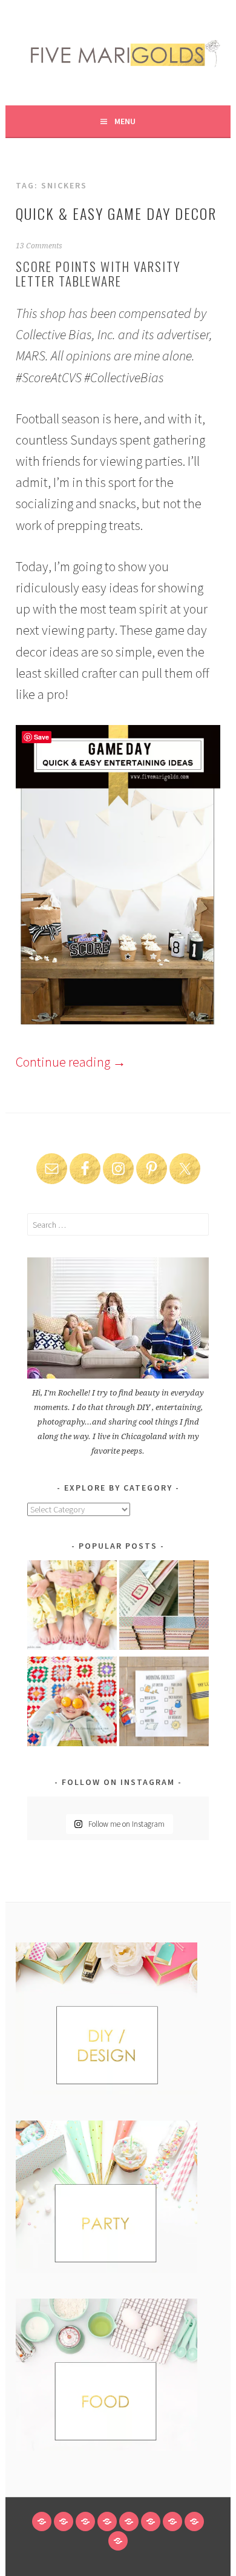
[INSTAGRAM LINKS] (118, 2541)
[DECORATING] (107, 2521)
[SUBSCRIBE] (172, 2521)
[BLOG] (64, 2521)
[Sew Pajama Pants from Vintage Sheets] (72, 1607)
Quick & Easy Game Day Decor (116, 213)
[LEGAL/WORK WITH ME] (194, 2521)
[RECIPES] (151, 2521)
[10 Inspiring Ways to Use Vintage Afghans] (72, 1704)
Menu (125, 121)
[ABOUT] (85, 2521)
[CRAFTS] (129, 2521)
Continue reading (71, 1062)
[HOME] (42, 2521)
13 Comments (39, 246)
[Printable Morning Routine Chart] (164, 1704)
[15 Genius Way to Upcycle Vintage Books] (164, 1607)
